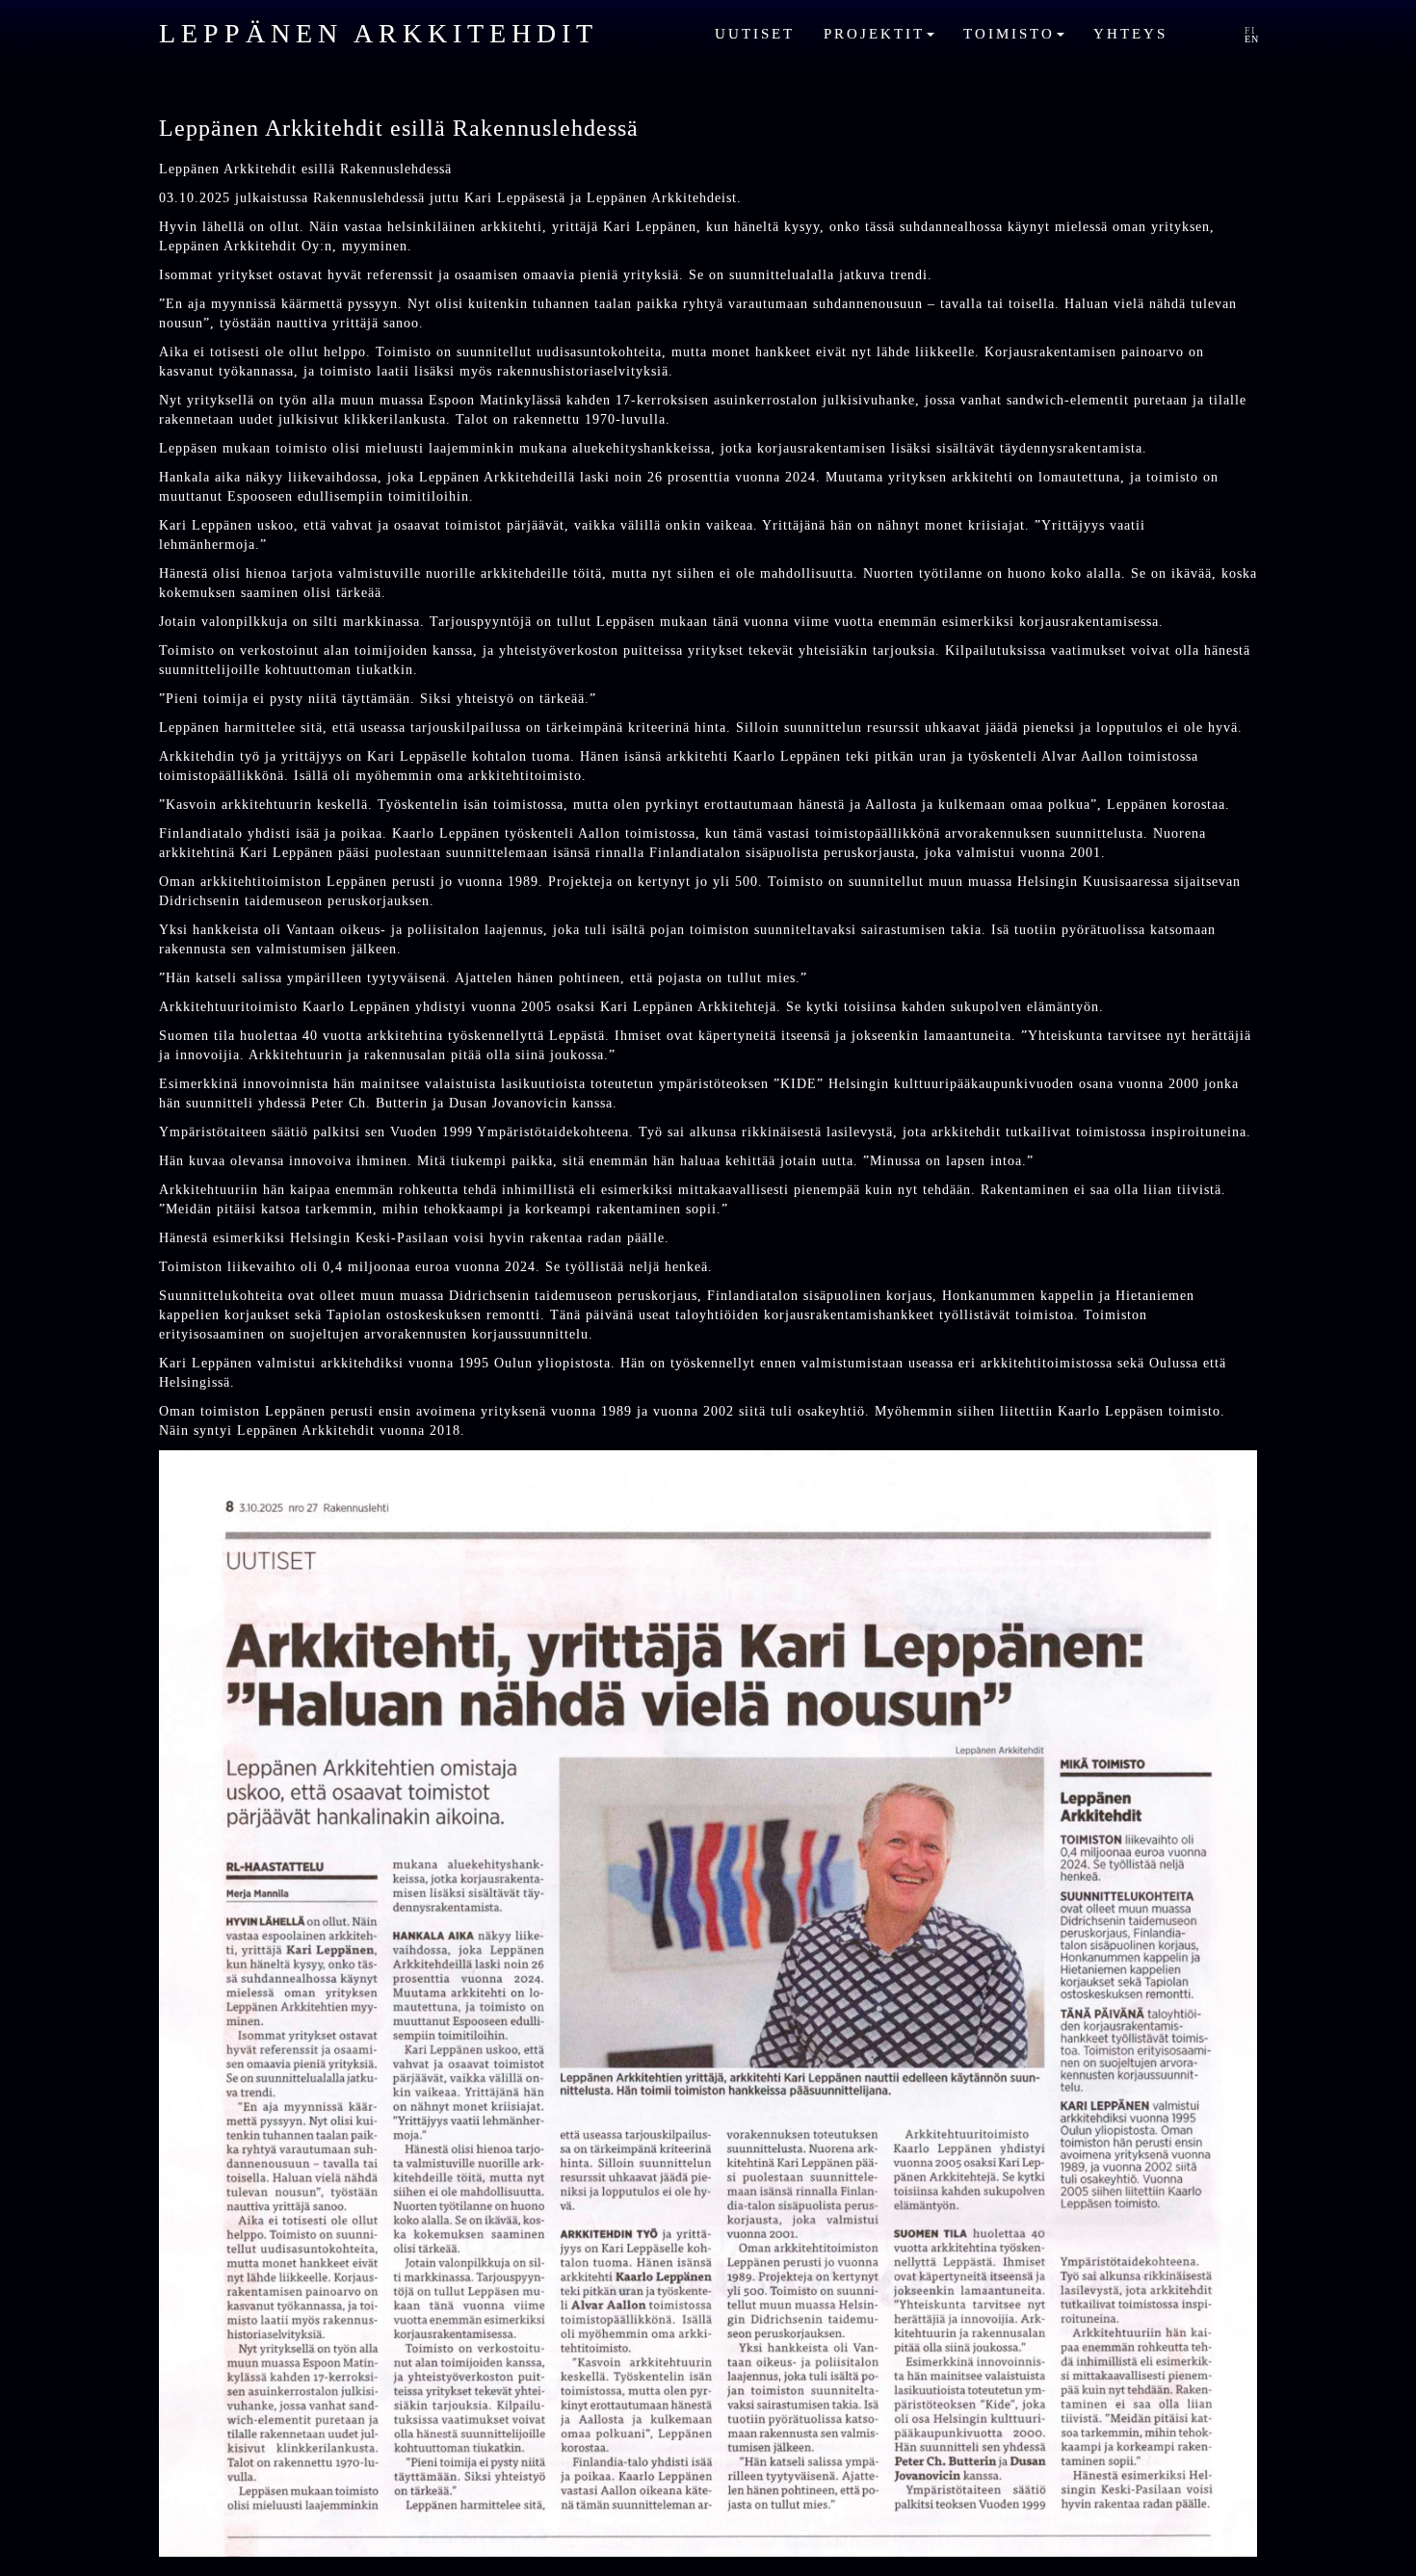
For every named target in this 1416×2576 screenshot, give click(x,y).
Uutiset (755, 33)
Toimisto (1012, 33)
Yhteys (1130, 33)
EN (1252, 39)
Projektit (878, 33)
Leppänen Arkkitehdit (379, 33)
